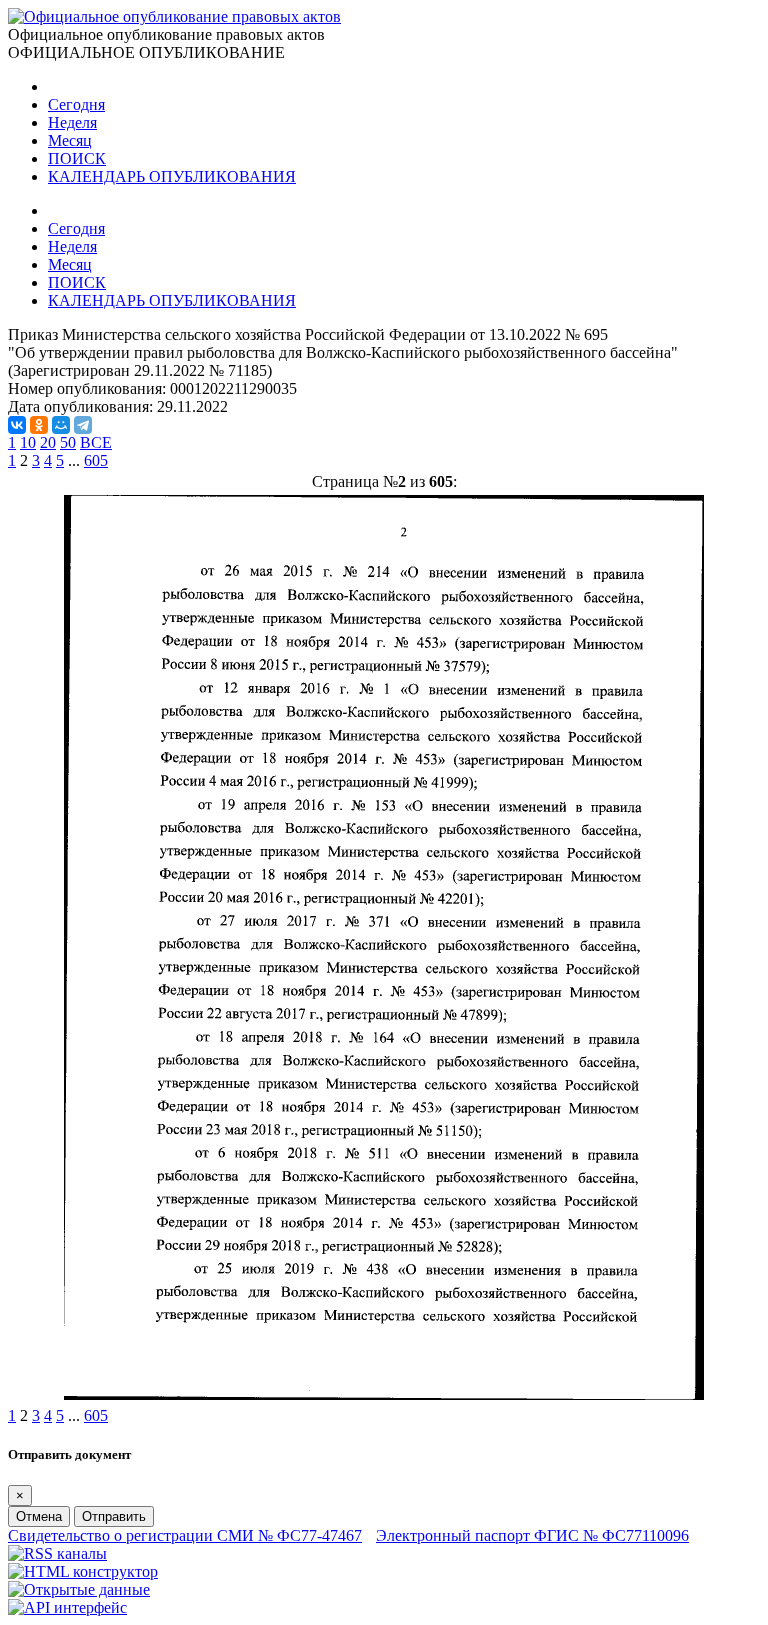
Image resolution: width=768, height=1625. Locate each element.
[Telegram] (83, 425)
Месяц (70, 140)
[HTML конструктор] (83, 1571)
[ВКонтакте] (17, 425)
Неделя (72, 122)
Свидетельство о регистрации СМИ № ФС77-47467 (185, 1535)
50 (68, 442)
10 (28, 442)
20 (48, 442)
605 (96, 460)
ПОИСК (77, 158)
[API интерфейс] (67, 1607)
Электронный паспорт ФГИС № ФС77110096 (532, 1535)
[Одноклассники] (39, 425)
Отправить (114, 1516)
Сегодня (76, 104)
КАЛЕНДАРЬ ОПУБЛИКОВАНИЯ (172, 176)
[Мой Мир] (61, 425)
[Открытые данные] (79, 1589)
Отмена (39, 1516)
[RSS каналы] (57, 1553)
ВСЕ (96, 442)
